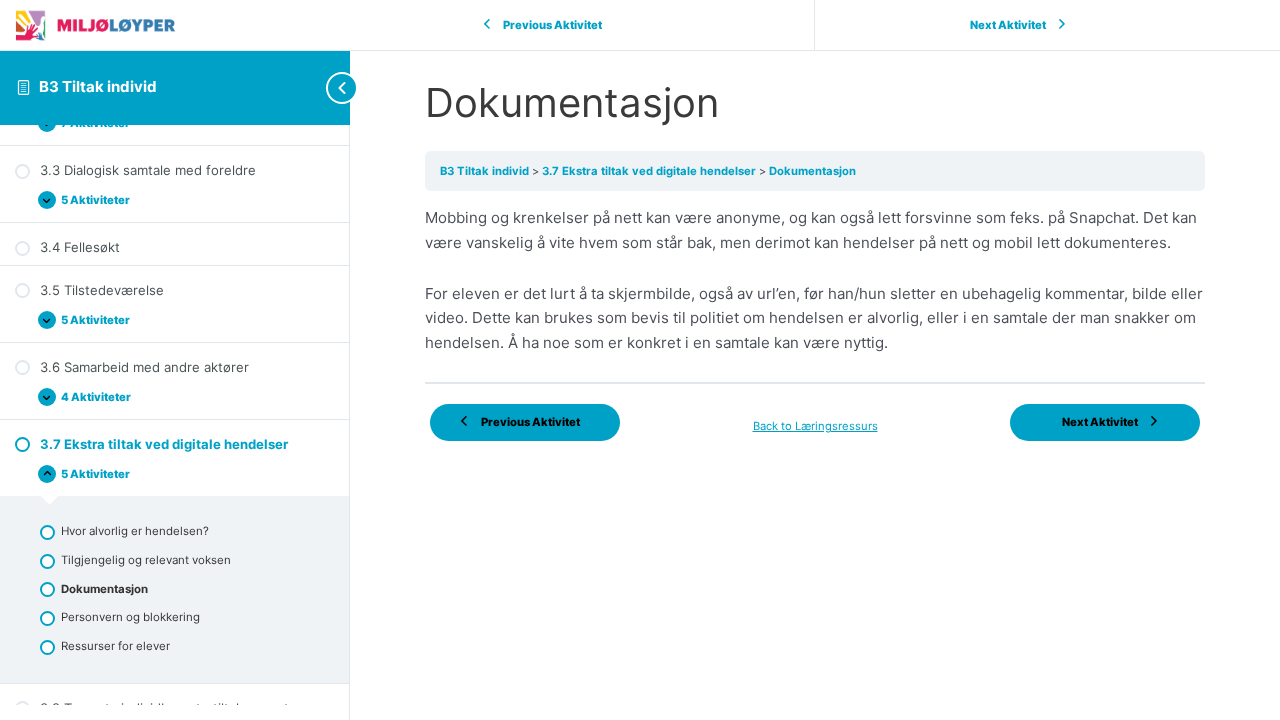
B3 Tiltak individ (98, 86)
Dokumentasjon (812, 171)
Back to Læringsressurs (815, 426)
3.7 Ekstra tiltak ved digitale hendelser (650, 171)
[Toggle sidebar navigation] (310, 87)
